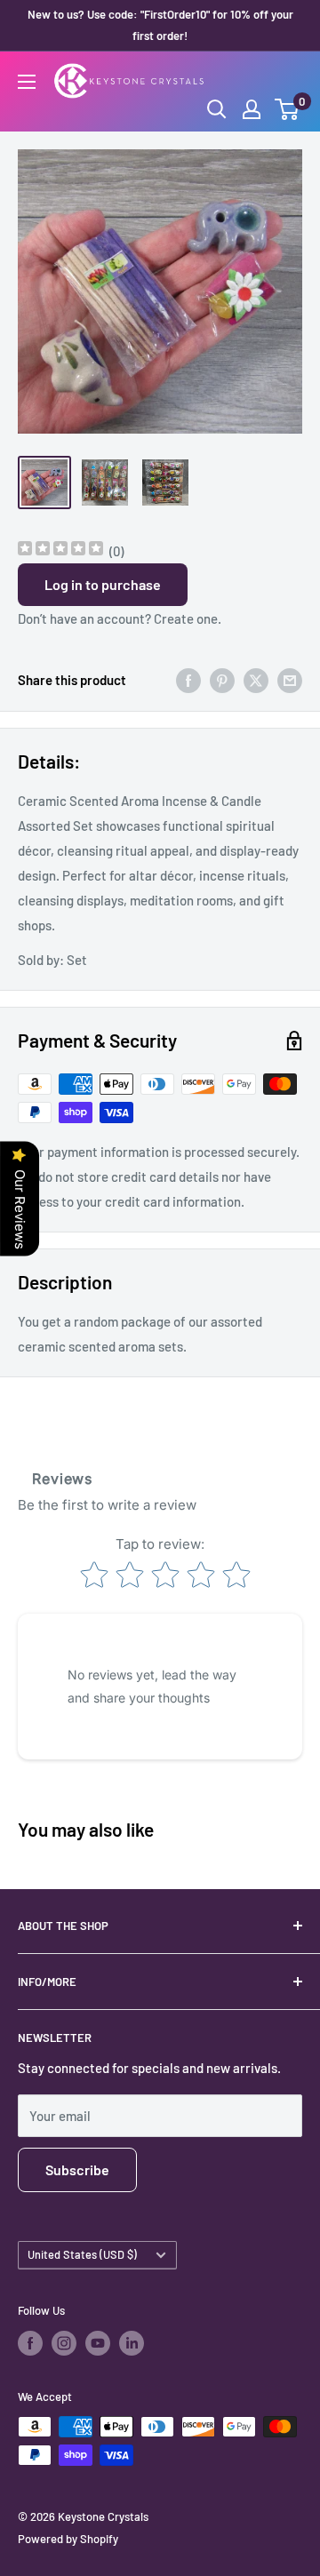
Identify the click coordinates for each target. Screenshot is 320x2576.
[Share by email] (290, 680)
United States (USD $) (82, 2254)
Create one (186, 618)
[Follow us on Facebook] (30, 2343)
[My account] (252, 109)
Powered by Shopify (68, 2539)
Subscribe (77, 2169)
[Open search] (217, 109)
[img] (60, 550)
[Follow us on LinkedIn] (132, 2343)
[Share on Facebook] (188, 680)
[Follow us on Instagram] (64, 2343)
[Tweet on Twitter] (256, 680)
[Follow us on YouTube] (98, 2343)
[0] (288, 109)
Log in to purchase (103, 584)
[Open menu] (27, 82)
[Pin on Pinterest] (222, 680)
